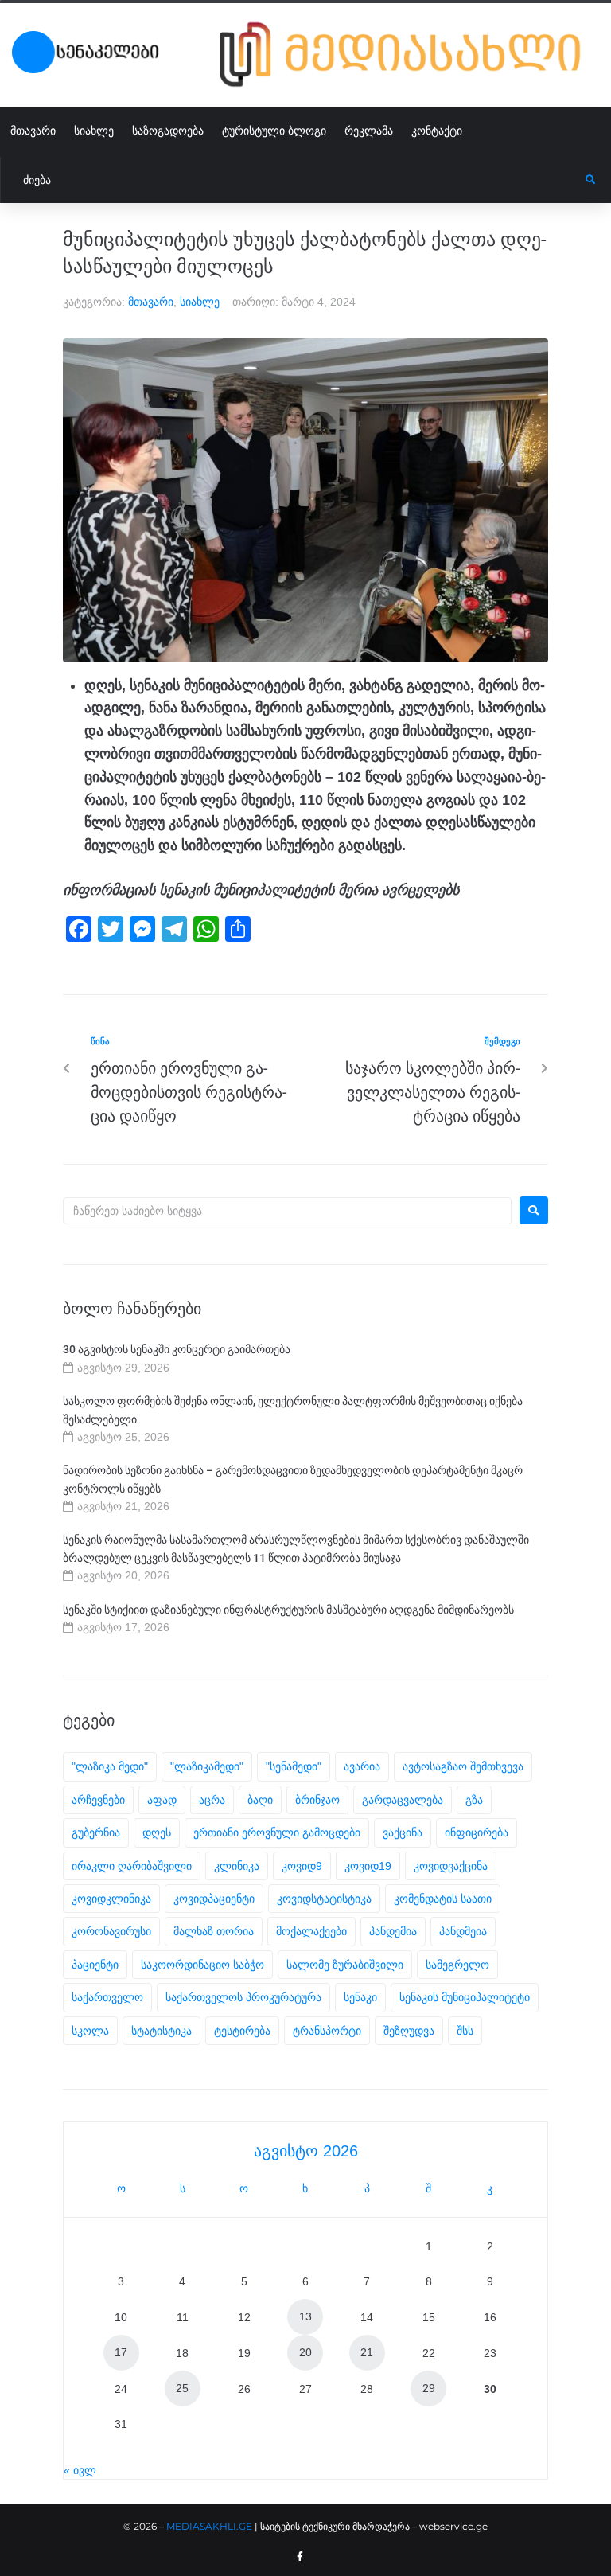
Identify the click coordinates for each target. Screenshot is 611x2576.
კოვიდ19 (368, 1866)
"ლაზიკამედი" (207, 1766)
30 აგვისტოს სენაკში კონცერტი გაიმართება (177, 1349)
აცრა (212, 1800)
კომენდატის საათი (443, 1899)
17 (121, 2352)
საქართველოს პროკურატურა (243, 1997)
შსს (465, 2031)
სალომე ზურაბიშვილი (345, 1965)
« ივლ (80, 2470)
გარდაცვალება (403, 1800)
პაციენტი (95, 1965)
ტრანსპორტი (327, 2031)
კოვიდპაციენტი (214, 1899)
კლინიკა (237, 1866)
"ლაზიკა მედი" (110, 1766)
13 (305, 2316)
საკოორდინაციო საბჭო (202, 1965)
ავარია (362, 1766)
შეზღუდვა (409, 2031)
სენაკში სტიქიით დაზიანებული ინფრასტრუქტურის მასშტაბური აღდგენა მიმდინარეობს (288, 1610)
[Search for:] (287, 1211)
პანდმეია (463, 1931)
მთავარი (151, 302)
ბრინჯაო (317, 1800)
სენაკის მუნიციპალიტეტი (465, 1997)
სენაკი (360, 1997)
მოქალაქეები (311, 1931)
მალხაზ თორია (214, 1931)
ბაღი (260, 1800)
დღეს (157, 1832)
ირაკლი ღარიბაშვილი (132, 1866)
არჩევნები (98, 1800)
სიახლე (200, 302)
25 (182, 2388)
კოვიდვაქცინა (451, 1866)
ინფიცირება (477, 1832)
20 (305, 2352)
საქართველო (107, 1997)
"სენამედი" (294, 1766)
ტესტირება (242, 2031)
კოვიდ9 (302, 1866)
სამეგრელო (457, 1965)
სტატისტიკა (162, 2031)
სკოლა (90, 2031)
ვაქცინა (403, 1832)
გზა (474, 1800)
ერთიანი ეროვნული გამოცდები (277, 1832)
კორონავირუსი (111, 1931)
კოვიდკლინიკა (111, 1899)
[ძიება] (293, 180)
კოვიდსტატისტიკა (324, 1899)
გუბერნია (96, 1832)
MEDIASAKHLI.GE (209, 2526)
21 (367, 2352)
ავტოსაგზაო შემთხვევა (463, 1766)
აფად (162, 1800)
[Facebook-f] (300, 2557)
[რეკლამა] (409, 55)
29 (429, 2388)
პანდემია (393, 1931)
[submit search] (591, 180)
